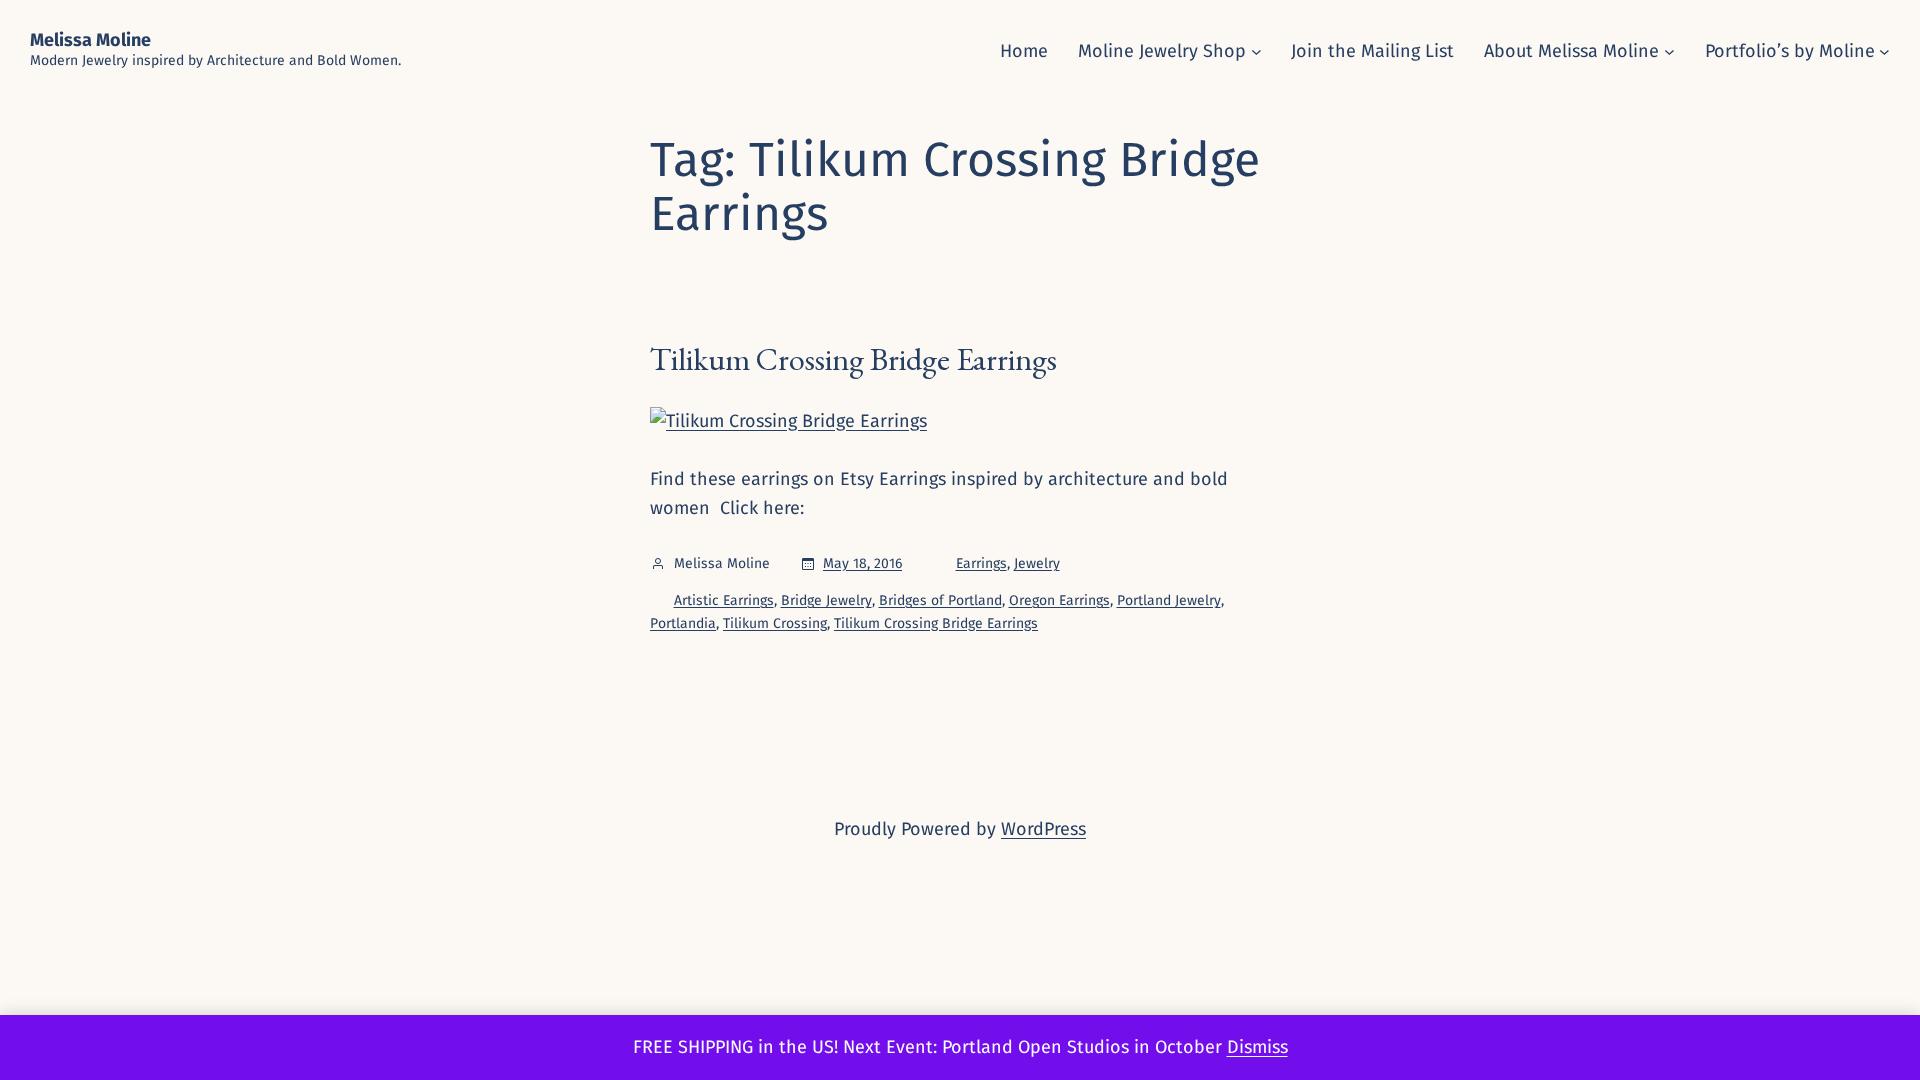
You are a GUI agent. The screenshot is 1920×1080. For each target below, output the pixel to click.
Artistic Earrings (724, 600)
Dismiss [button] (1257, 1047)
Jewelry (1037, 563)
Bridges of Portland (940, 600)
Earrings (981, 563)
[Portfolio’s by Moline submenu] (1884, 51)
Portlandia (683, 623)
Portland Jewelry (1169, 600)
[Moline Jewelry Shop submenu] (1256, 51)
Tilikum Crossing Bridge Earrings (853, 359)
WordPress (1043, 829)
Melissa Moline (90, 40)
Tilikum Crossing (775, 623)
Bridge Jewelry (826, 600)
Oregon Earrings (1059, 600)
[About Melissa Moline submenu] (1669, 51)
